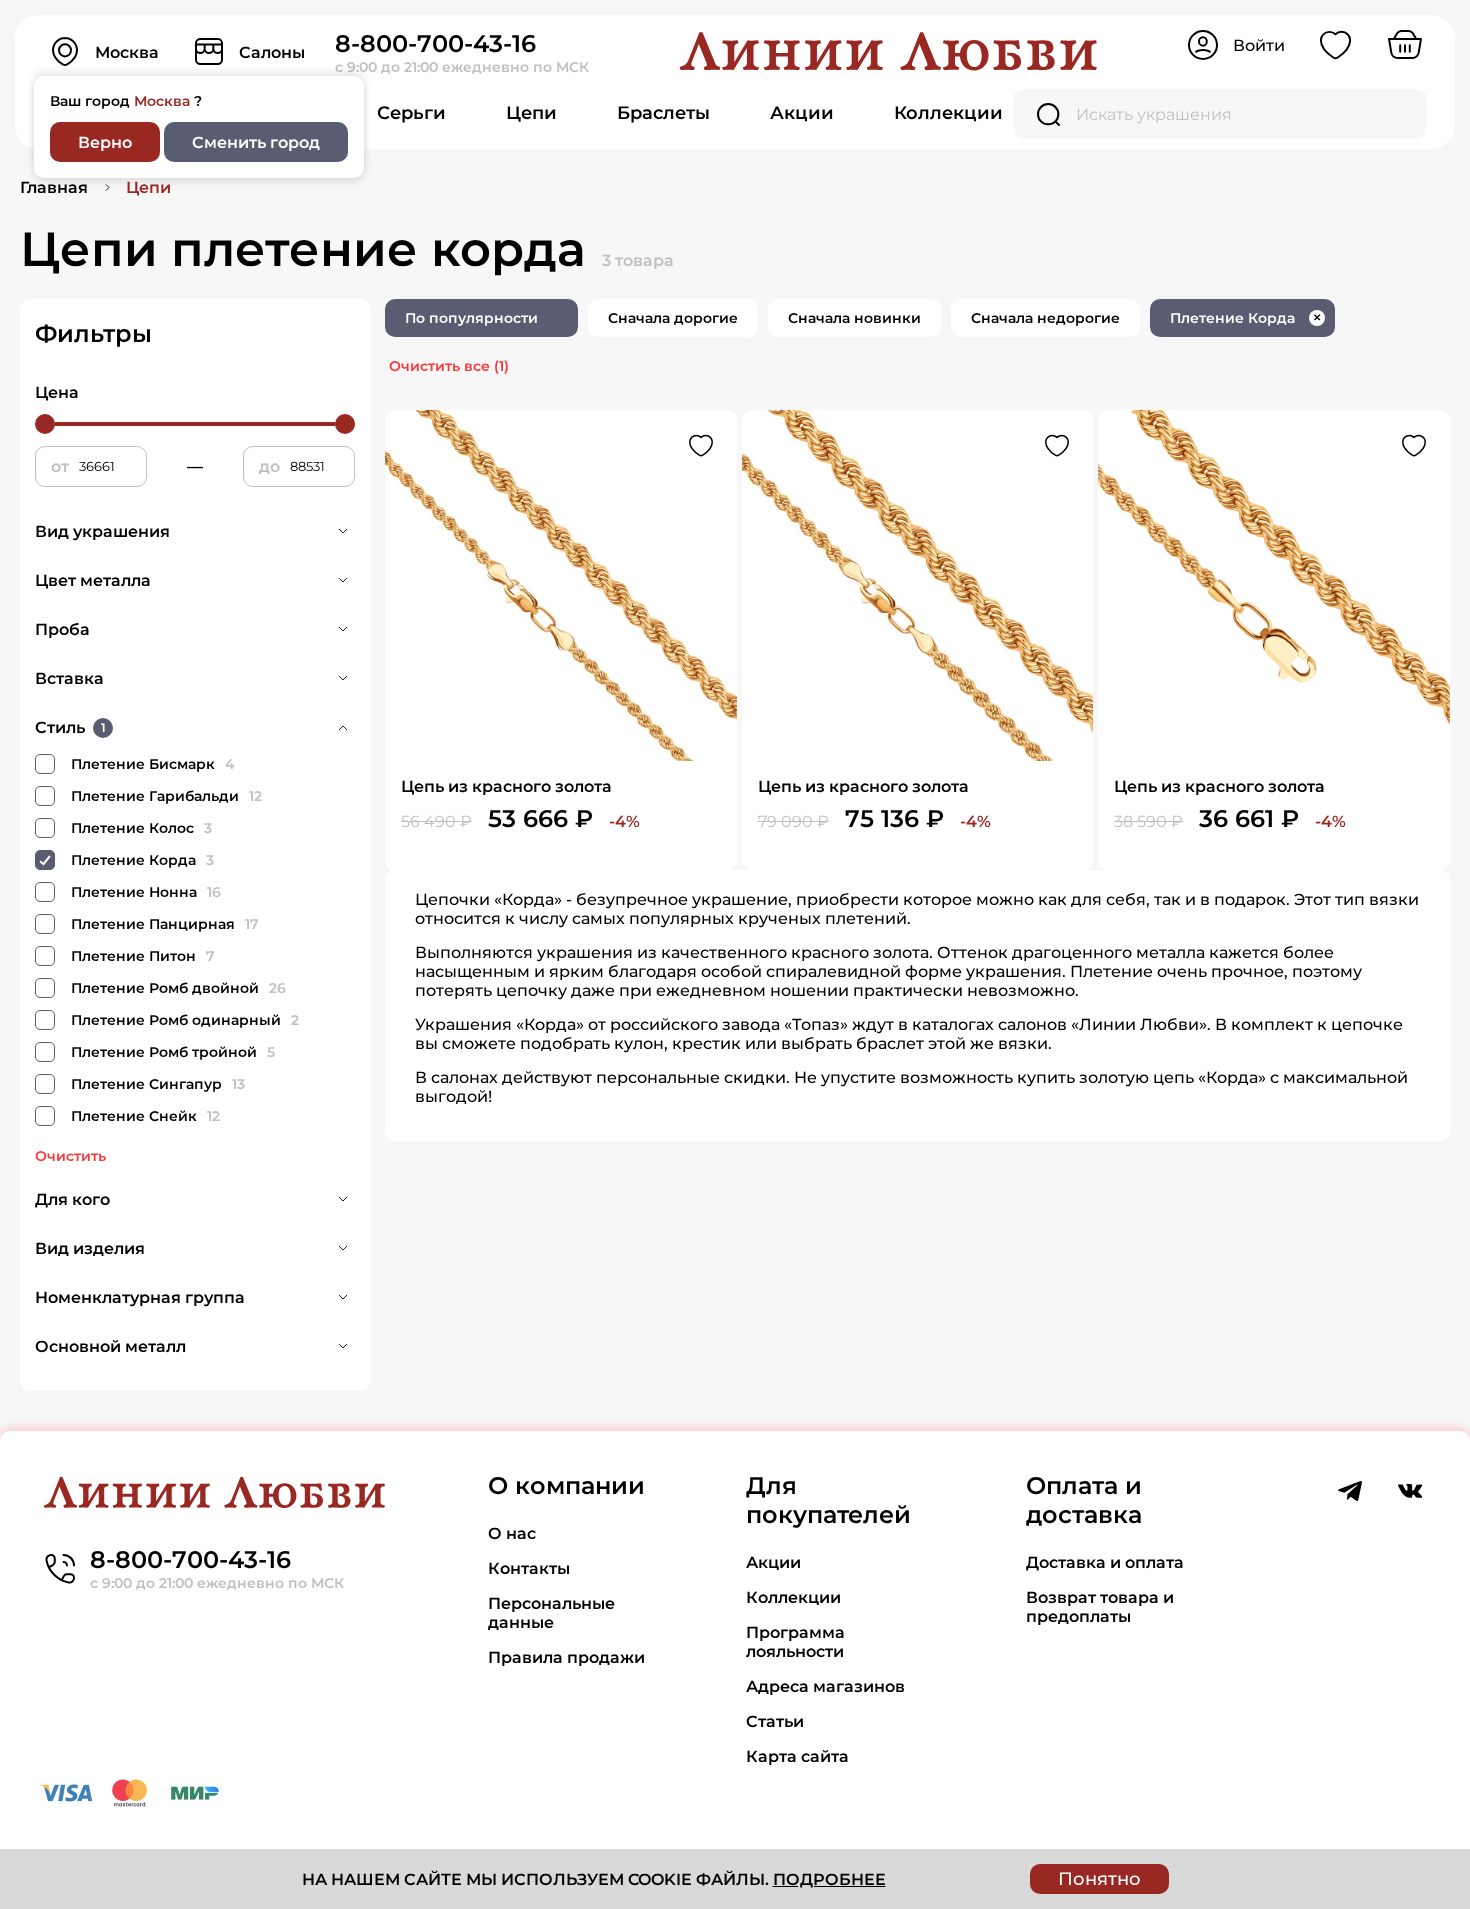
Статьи (775, 1721)
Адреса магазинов (825, 1686)
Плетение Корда (1245, 318)
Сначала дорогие (673, 318)
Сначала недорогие (1045, 318)
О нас (512, 1533)
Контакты (529, 1568)
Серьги (411, 113)
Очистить (70, 1156)
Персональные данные (551, 1613)
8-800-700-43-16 (435, 43)
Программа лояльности (795, 1642)
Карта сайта (797, 1756)
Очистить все (449, 366)
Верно (105, 142)
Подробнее (829, 1879)
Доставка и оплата (1105, 1562)
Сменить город (256, 142)
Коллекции (948, 113)
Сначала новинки (854, 318)
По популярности (471, 318)
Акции (802, 113)
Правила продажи (566, 1657)
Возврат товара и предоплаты (1100, 1607)
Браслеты (663, 113)
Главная (54, 187)
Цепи (531, 113)
